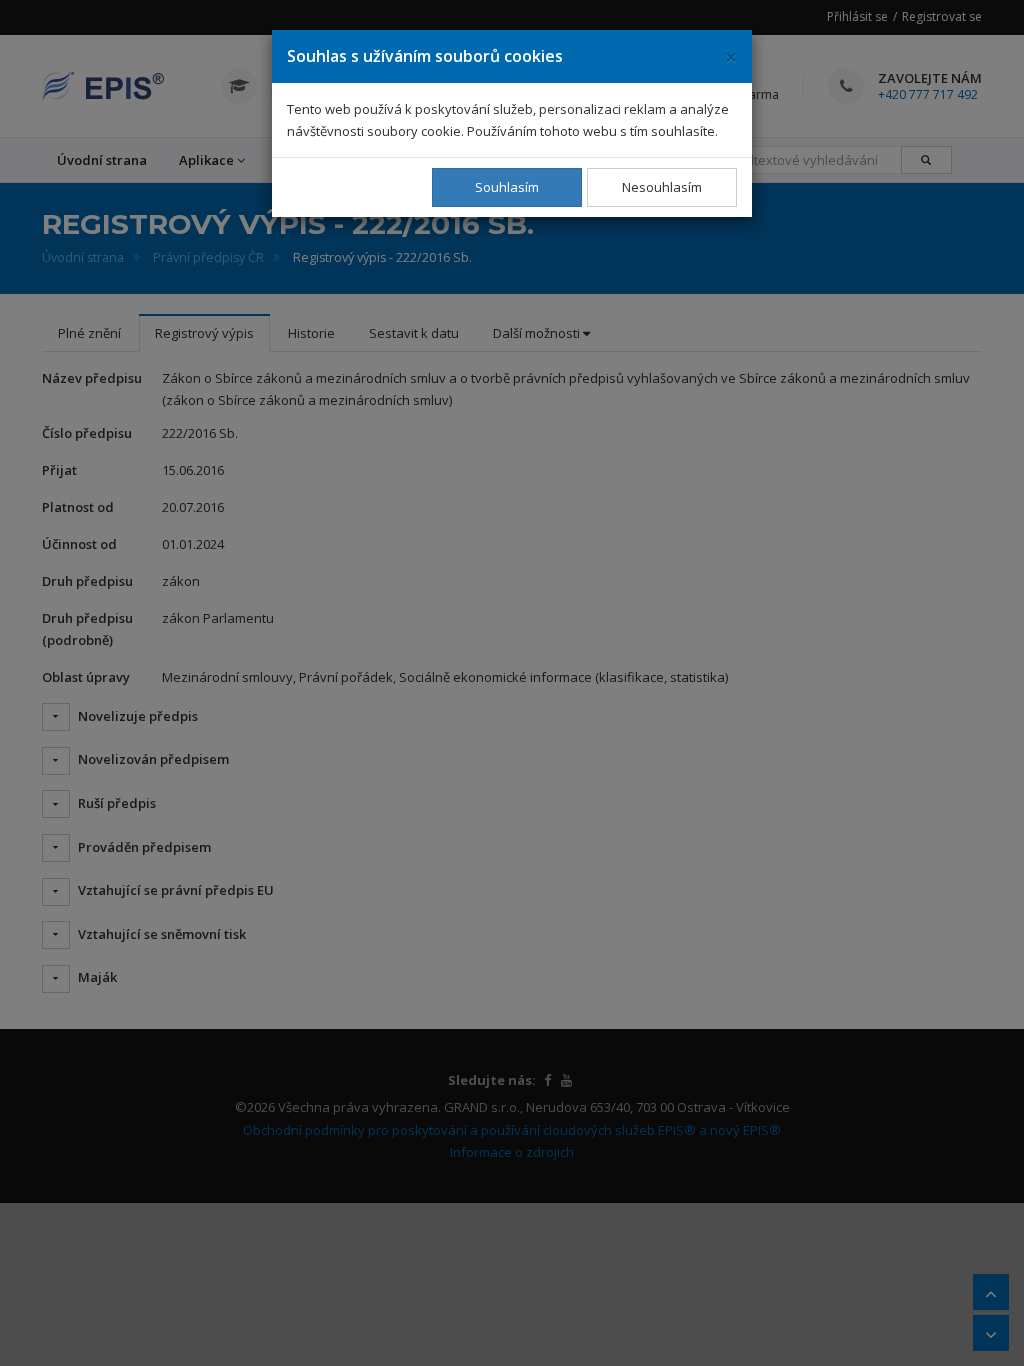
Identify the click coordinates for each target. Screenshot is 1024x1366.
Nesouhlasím (662, 187)
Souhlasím (507, 187)
